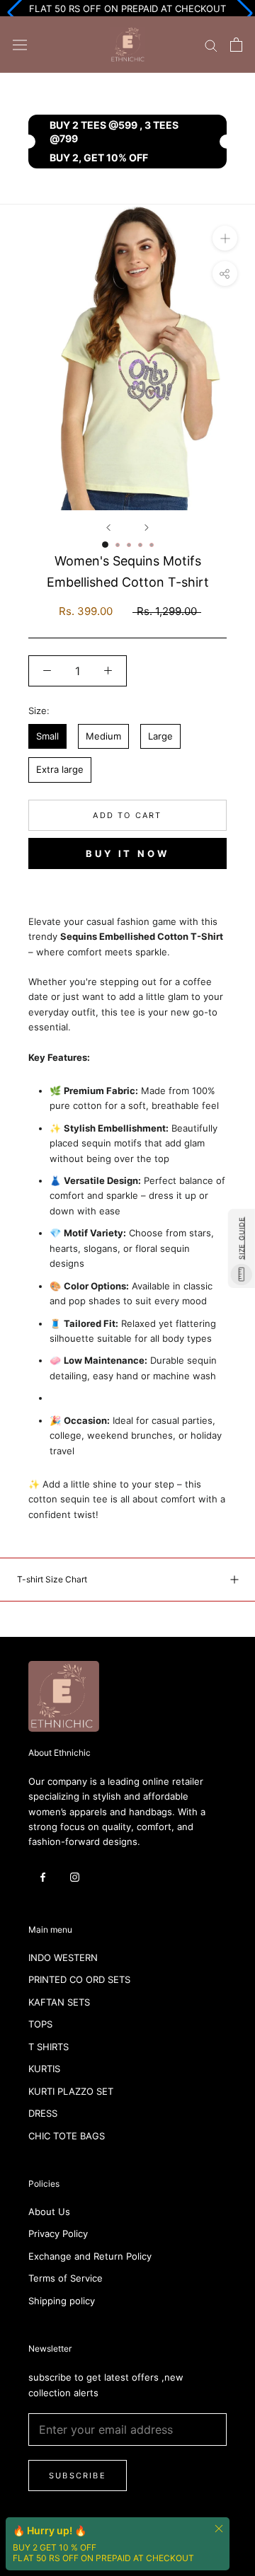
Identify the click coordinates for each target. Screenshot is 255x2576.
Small (47, 736)
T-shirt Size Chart (52, 1579)
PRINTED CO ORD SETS (79, 1979)
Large (160, 736)
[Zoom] (225, 238)
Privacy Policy (58, 2233)
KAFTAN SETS (59, 2002)
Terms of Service (66, 2278)
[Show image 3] (129, 545)
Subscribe (78, 2476)
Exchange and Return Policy (90, 2256)
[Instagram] (75, 1876)
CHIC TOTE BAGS (67, 2136)
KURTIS (44, 2069)
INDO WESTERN (63, 1957)
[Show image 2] (118, 545)
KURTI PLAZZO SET (71, 2091)
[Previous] (108, 528)
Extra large (60, 769)
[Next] (147, 528)
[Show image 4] (140, 545)
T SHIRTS (49, 2047)
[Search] (211, 45)
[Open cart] (236, 45)
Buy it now (127, 853)
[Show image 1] (105, 545)
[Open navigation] (20, 45)
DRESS (43, 2113)
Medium (103, 736)
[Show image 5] (152, 545)
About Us (49, 2212)
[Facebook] (43, 1876)
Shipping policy (62, 2301)
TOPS (40, 2024)
